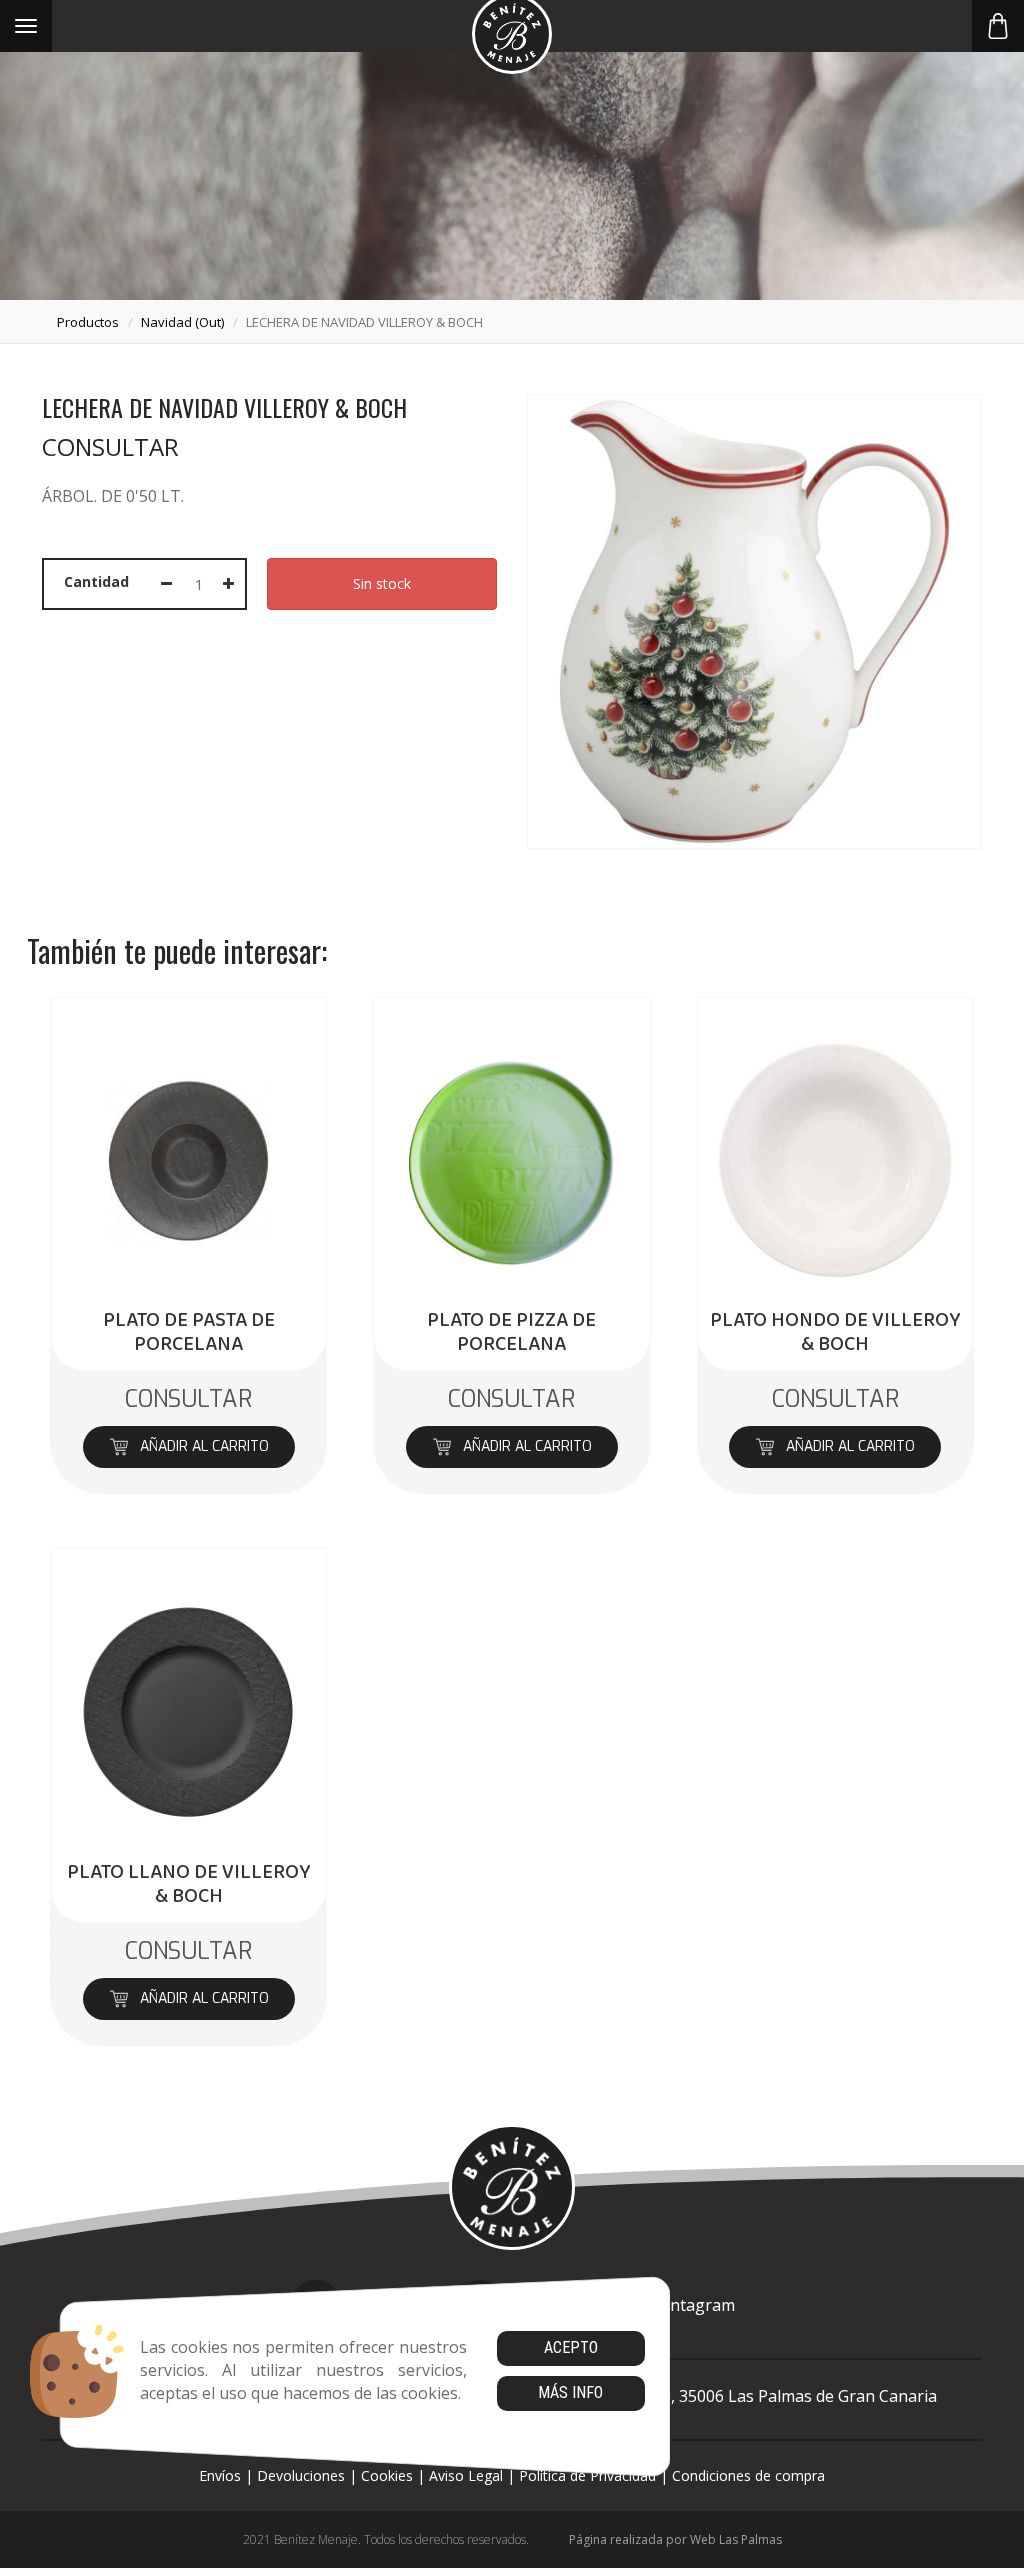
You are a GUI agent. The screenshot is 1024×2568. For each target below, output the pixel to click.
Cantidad (96, 581)
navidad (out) (182, 322)
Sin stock (382, 583)
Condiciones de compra (748, 2475)
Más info (570, 2392)
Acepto (571, 2347)
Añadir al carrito (203, 1446)
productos (88, 322)
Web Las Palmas (736, 2539)
